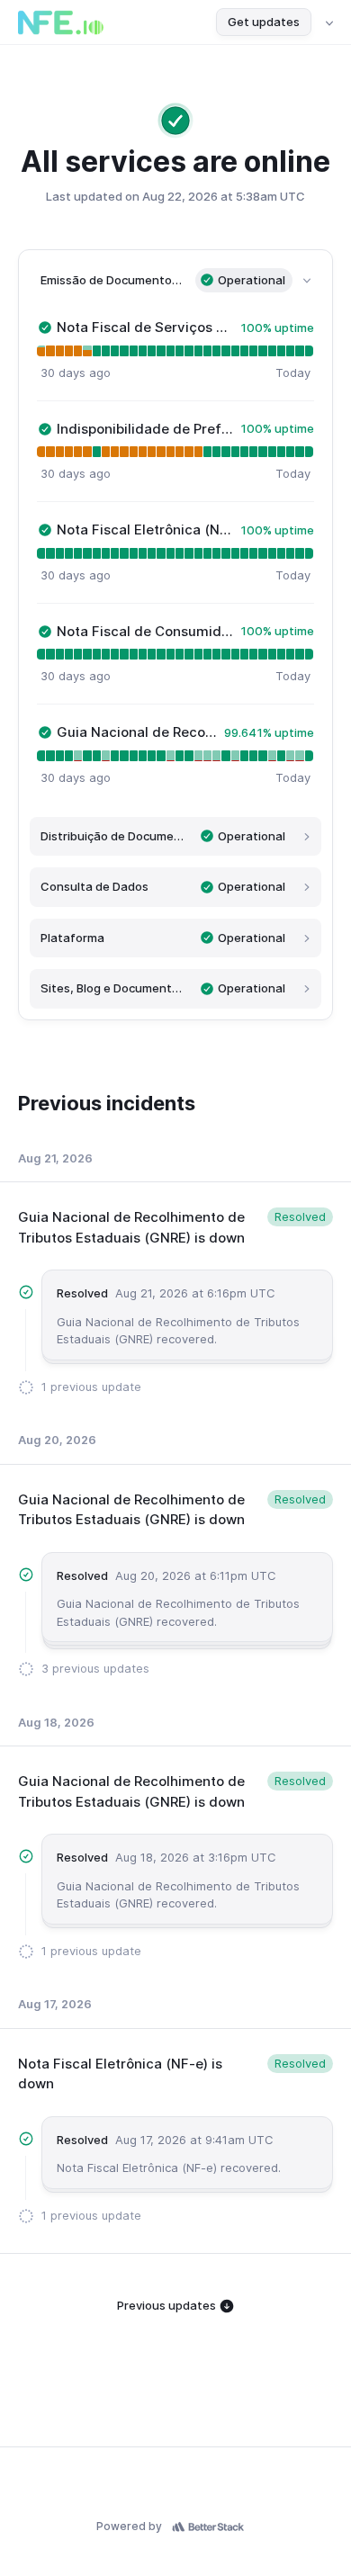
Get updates (264, 22)
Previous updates (168, 2305)
